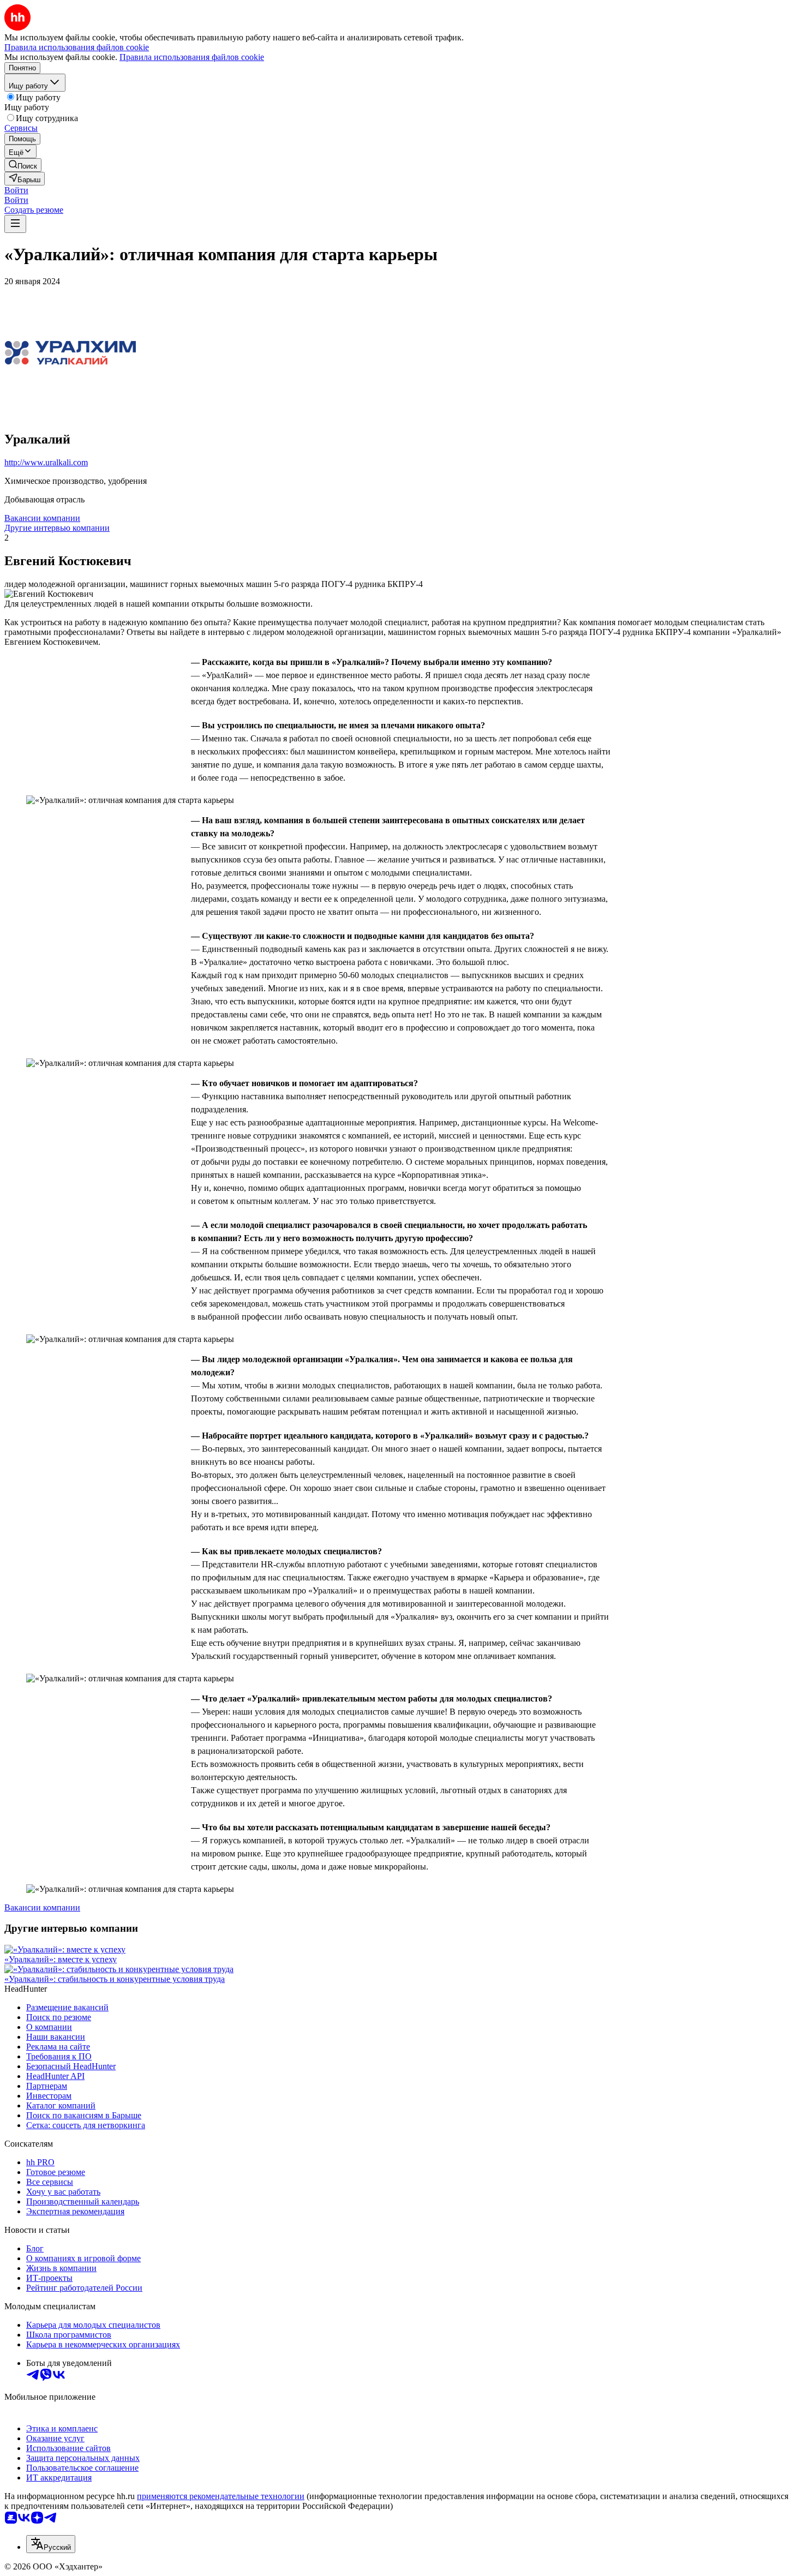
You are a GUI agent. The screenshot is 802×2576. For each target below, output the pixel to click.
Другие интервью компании (57, 528)
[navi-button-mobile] (15, 224)
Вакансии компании (42, 518)
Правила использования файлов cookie (192, 57)
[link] (23, 165)
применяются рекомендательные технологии (221, 2496)
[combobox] (51, 2544)
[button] (16, 190)
